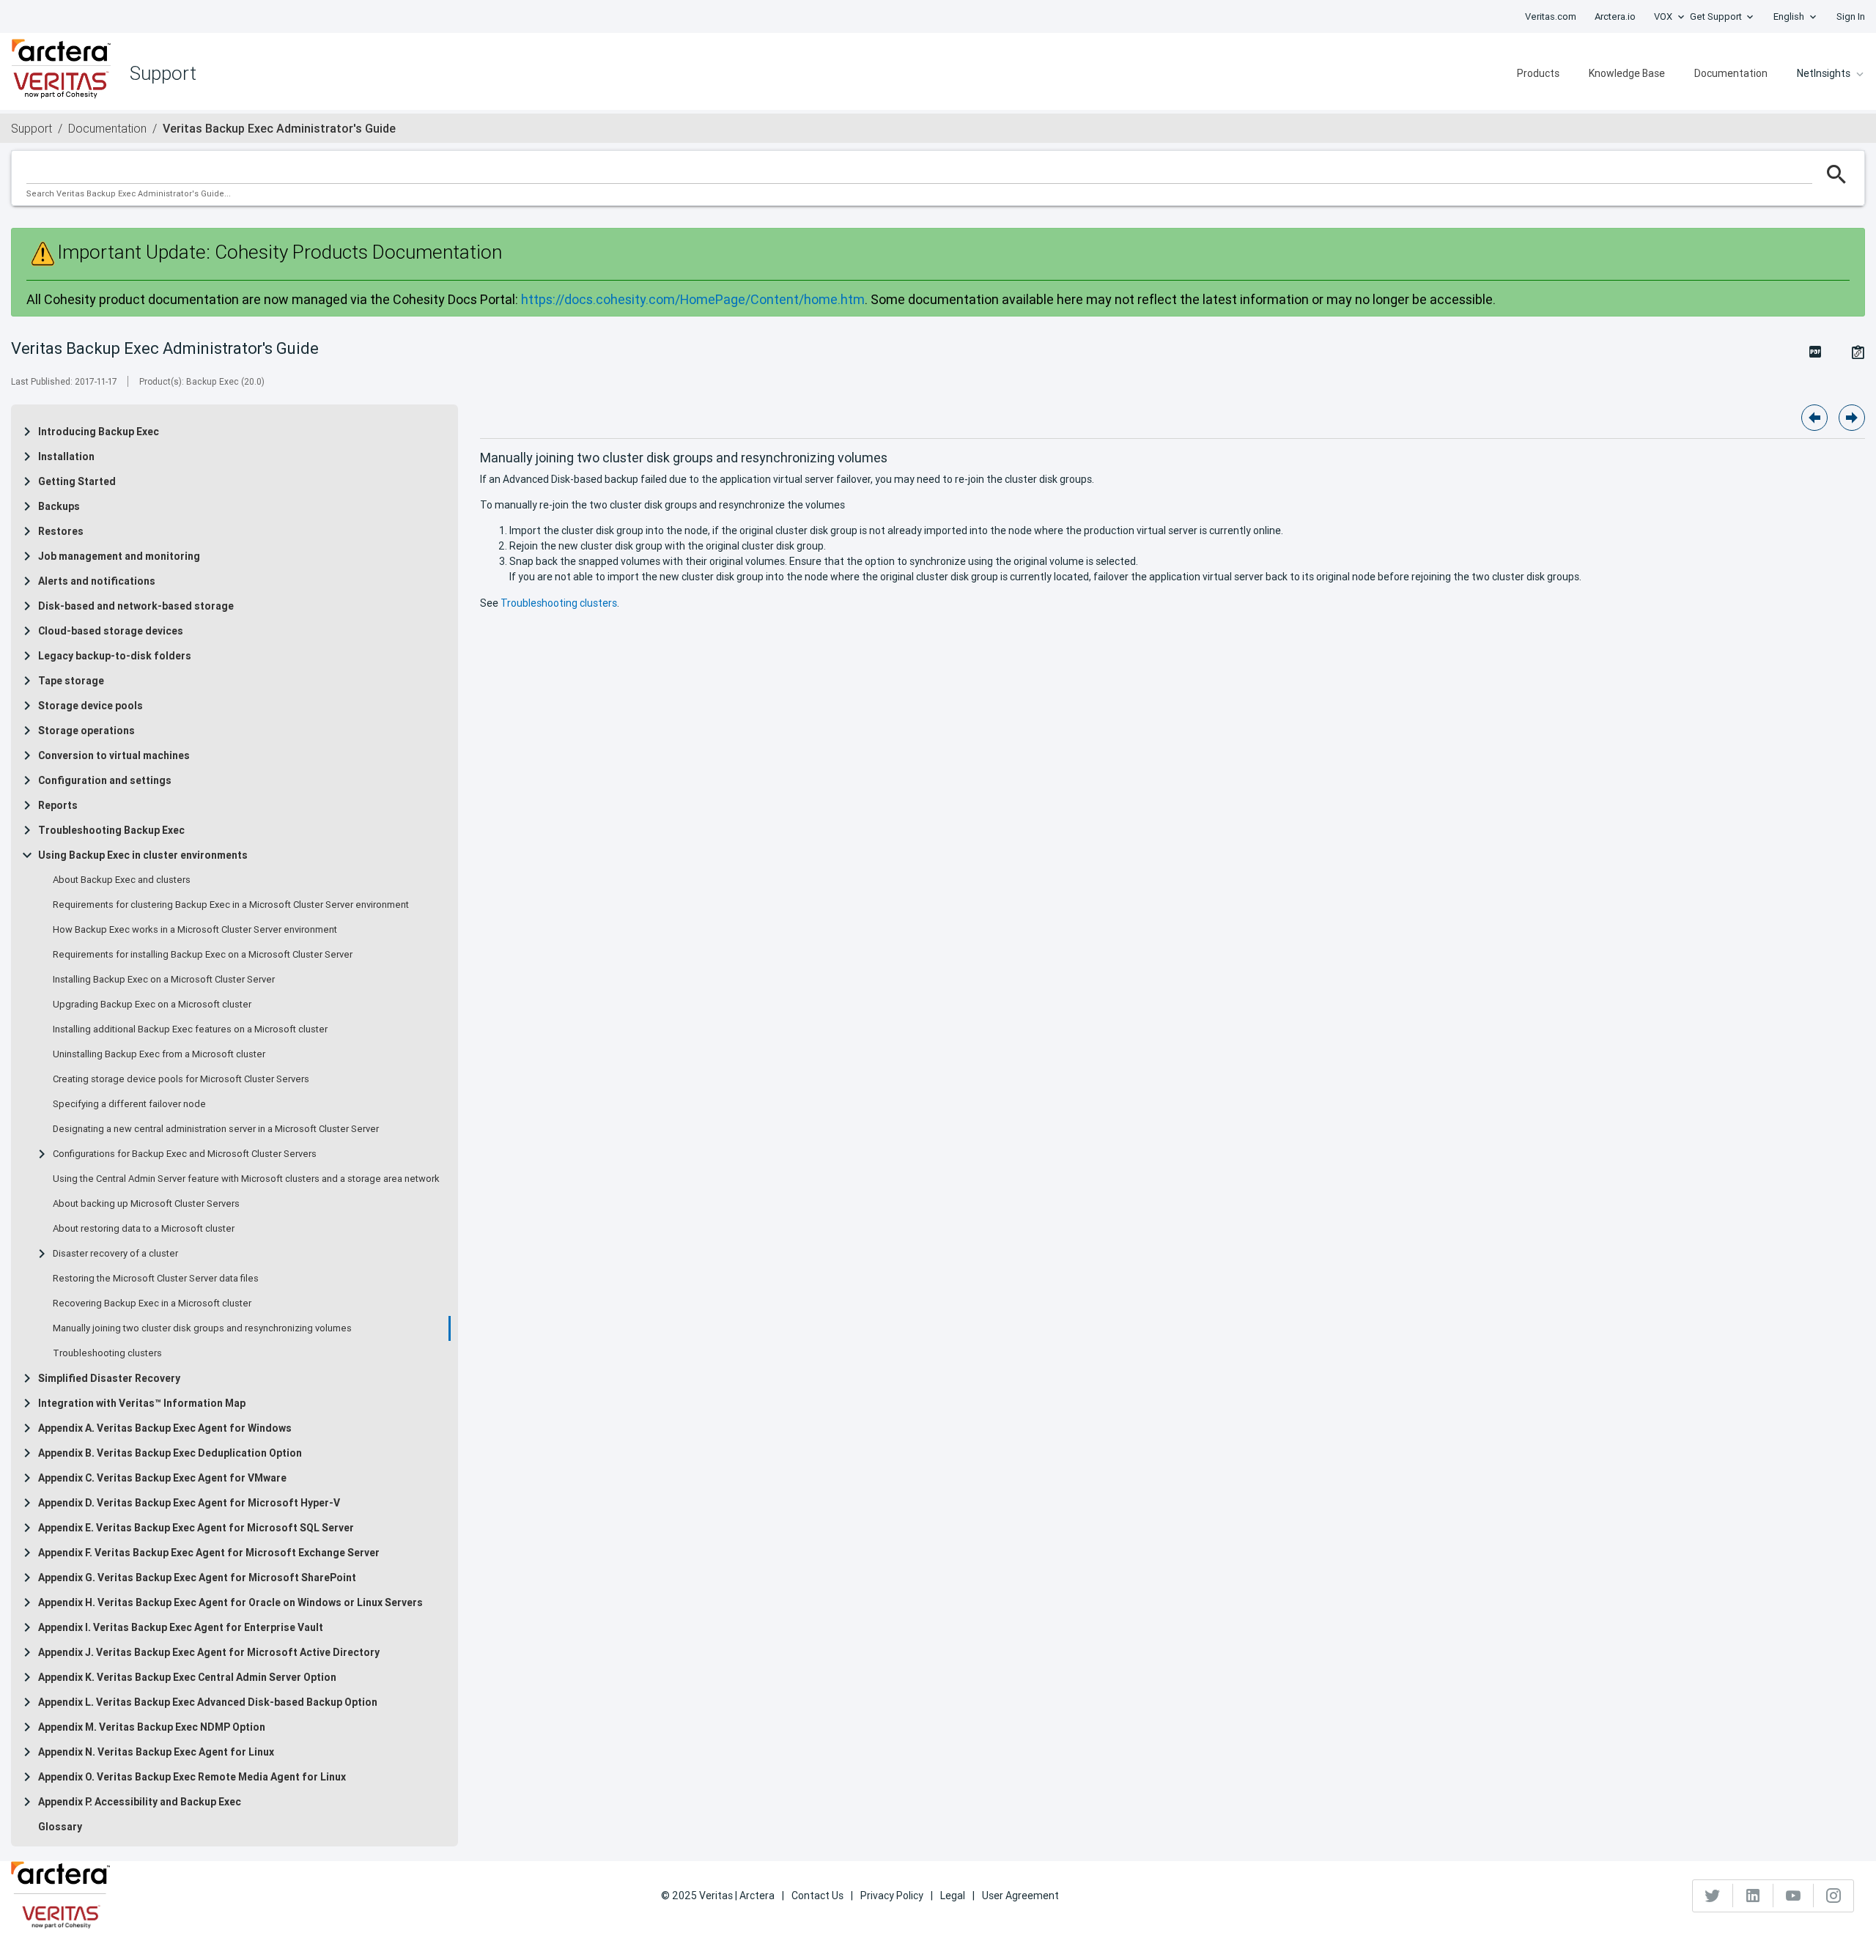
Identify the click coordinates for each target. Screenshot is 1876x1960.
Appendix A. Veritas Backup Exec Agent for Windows (165, 1428)
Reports (58, 805)
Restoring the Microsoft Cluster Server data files (156, 1279)
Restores (61, 531)
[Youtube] (1794, 1896)
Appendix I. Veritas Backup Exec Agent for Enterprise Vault (181, 1627)
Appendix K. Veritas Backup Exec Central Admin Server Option (187, 1677)
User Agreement (1020, 1896)
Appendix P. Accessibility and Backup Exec (140, 1802)
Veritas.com (1551, 16)
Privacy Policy (892, 1896)
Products (1538, 73)
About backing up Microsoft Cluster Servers (146, 1204)
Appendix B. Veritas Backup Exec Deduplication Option (170, 1453)
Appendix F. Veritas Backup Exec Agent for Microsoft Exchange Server (209, 1553)
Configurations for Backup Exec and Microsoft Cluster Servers (185, 1154)
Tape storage (71, 681)
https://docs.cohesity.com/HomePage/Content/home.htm (693, 299)
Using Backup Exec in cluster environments (143, 855)
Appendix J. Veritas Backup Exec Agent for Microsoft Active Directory (209, 1652)
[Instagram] (1833, 1896)
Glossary (60, 1827)
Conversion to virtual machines (114, 755)
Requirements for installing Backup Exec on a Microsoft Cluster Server (203, 955)
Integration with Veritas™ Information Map (142, 1403)
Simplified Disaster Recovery (109, 1378)
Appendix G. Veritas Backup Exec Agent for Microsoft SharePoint (197, 1578)
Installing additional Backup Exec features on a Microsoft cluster (190, 1029)
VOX (1663, 16)
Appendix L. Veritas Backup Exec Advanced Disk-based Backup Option (208, 1702)
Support (32, 128)
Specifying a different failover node (129, 1104)
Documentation (1731, 73)
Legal (953, 1896)
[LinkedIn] (1753, 1896)
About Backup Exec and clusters (122, 880)
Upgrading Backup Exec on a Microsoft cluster (152, 1005)
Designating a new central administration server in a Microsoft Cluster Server (216, 1129)
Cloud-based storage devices (111, 631)
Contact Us (817, 1896)
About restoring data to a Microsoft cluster (144, 1229)
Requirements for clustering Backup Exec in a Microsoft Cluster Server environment (231, 905)
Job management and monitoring (119, 556)
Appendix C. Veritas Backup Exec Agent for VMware (162, 1478)
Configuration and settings (105, 780)
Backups (59, 506)
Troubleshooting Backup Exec (111, 830)
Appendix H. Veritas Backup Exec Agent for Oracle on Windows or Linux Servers (230, 1602)
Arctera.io (1615, 16)
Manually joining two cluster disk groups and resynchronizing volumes (202, 1328)
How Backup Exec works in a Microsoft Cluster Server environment (195, 930)
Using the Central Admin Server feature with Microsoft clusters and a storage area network (246, 1179)
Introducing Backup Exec (99, 432)
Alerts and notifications (97, 581)
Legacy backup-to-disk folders (115, 656)
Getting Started (77, 481)
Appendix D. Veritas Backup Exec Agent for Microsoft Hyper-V (189, 1503)
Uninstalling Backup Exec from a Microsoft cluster (159, 1054)
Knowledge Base (1627, 73)
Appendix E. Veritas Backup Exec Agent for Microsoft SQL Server (196, 1528)
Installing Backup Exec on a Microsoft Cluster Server (164, 980)
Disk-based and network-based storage (136, 606)
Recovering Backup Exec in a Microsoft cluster (152, 1303)
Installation (66, 456)
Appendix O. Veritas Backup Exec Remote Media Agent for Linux (192, 1777)
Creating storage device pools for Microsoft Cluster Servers (181, 1079)
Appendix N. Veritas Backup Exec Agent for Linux (156, 1752)
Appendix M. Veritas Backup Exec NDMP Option (152, 1727)
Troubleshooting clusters (107, 1353)
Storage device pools (91, 706)
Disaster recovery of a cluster (115, 1254)
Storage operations (86, 731)
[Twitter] (1713, 1896)
